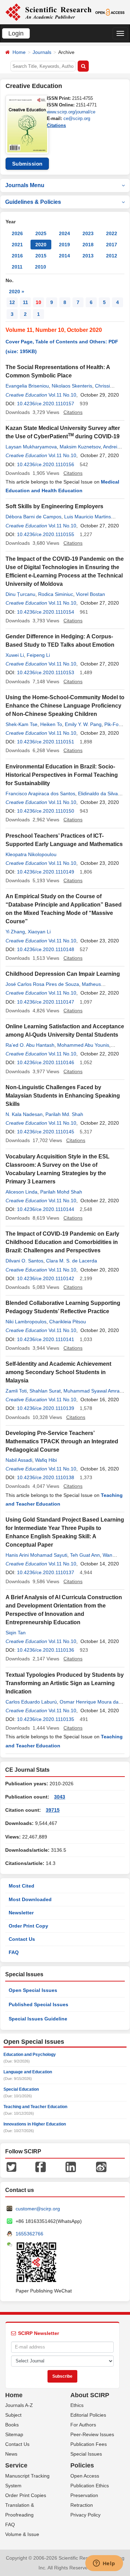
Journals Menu (25, 185)
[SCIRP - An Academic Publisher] (48, 12)
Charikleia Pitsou (68, 1322)
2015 (41, 256)
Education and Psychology (30, 2055)
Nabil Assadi (19, 1460)
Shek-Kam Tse (21, 724)
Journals (42, 52)
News (11, 2454)
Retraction (82, 2505)
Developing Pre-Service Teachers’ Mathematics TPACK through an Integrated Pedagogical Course (62, 1441)
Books (12, 2425)
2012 (112, 256)
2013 (88, 256)
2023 (88, 233)
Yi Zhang (15, 932)
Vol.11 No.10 (62, 395)
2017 (112, 245)
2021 (17, 245)
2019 (64, 245)
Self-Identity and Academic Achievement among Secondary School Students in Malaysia (58, 1372)
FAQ (14, 1952)
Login (16, 33)
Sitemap (14, 2434)
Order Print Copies (26, 2495)
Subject (13, 2415)
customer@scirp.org (38, 2209)
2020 (41, 245)
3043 (60, 1797)
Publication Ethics (90, 2486)
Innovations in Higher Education (35, 2124)
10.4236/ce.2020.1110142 (46, 1278)
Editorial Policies (88, 2415)
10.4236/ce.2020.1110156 (46, 464)
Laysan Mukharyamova (31, 447)
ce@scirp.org (77, 118)
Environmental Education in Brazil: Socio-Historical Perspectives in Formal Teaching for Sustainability (62, 775)
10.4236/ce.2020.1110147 (46, 1002)
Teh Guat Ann (85, 1555)
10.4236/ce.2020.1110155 (46, 534)
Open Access (85, 2476)
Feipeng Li (38, 655)
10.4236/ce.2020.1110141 (46, 1339)
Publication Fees (89, 2444)
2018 (88, 245)
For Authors (83, 2425)
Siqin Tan (16, 1633)
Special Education (21, 2089)
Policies (82, 2465)
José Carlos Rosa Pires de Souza (42, 984)
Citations (56, 125)
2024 (64, 233)
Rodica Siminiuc (56, 594)
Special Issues (86, 2454)
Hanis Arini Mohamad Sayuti (36, 1555)
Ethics (77, 2405)
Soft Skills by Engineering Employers (54, 506)
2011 (17, 267)
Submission (27, 164)
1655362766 (29, 2234)
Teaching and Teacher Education (35, 2107)
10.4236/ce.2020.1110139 (46, 1408)
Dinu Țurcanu (20, 594)
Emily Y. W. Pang (83, 724)
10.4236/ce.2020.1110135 (46, 1719)
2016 (17, 256)
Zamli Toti (16, 1391)
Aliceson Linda (21, 1192)
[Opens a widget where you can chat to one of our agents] (104, 2564)
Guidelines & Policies (33, 202)
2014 (64, 256)
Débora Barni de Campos (33, 517)
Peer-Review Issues (92, 2434)
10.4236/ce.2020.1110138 (46, 1477)
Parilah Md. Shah (64, 1114)
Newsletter (21, 1913)
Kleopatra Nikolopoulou (31, 854)
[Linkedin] (71, 2166)
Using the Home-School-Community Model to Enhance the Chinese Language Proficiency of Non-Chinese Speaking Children (65, 706)
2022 (112, 233)
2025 (41, 233)
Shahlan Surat (45, 1391)
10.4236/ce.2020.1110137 (46, 1572)
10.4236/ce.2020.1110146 (46, 1062)
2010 (41, 267)
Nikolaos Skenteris (72, 386)
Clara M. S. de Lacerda (72, 1261)
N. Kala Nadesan (24, 1114)
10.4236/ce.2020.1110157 (46, 404)
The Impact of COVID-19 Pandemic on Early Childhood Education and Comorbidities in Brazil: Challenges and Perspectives (62, 1242)
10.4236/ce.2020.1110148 (46, 949)
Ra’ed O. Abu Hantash (30, 1045)
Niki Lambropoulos (26, 1322)
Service (16, 2465)
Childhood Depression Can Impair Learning (63, 974)
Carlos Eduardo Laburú (31, 1702)
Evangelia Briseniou (27, 386)
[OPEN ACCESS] (110, 12)
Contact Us (22, 1939)
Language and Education (28, 2072)
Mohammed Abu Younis (83, 1045)
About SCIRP (90, 2395)
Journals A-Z (19, 2405)
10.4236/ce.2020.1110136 (46, 1650)
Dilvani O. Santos (24, 1261)
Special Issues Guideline (38, 2019)
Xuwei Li (15, 655)
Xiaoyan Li (39, 932)
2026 (17, 233)
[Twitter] (11, 2166)
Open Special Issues (33, 1990)
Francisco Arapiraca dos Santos (40, 793)
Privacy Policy (85, 2515)
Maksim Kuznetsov (80, 447)
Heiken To (51, 724)
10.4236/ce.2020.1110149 (46, 872)
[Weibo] (101, 2166)
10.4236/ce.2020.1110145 (46, 1132)
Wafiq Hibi (46, 1460)
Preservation (84, 2495)
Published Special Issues (38, 2004)
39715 (53, 1810)
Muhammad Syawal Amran (93, 1391)
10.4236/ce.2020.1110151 (46, 742)
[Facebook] (41, 2166)
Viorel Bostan (90, 594)
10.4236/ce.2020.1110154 (46, 612)
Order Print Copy (28, 1926)
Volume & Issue (22, 2534)
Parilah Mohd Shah (61, 1192)
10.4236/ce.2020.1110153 (46, 672)
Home (19, 52)
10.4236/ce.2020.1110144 (46, 1209)
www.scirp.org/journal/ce (71, 112)
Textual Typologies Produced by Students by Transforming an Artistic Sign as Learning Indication (65, 1683)
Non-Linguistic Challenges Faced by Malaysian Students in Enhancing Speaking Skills (63, 1096)
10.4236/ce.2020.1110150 (46, 811)
